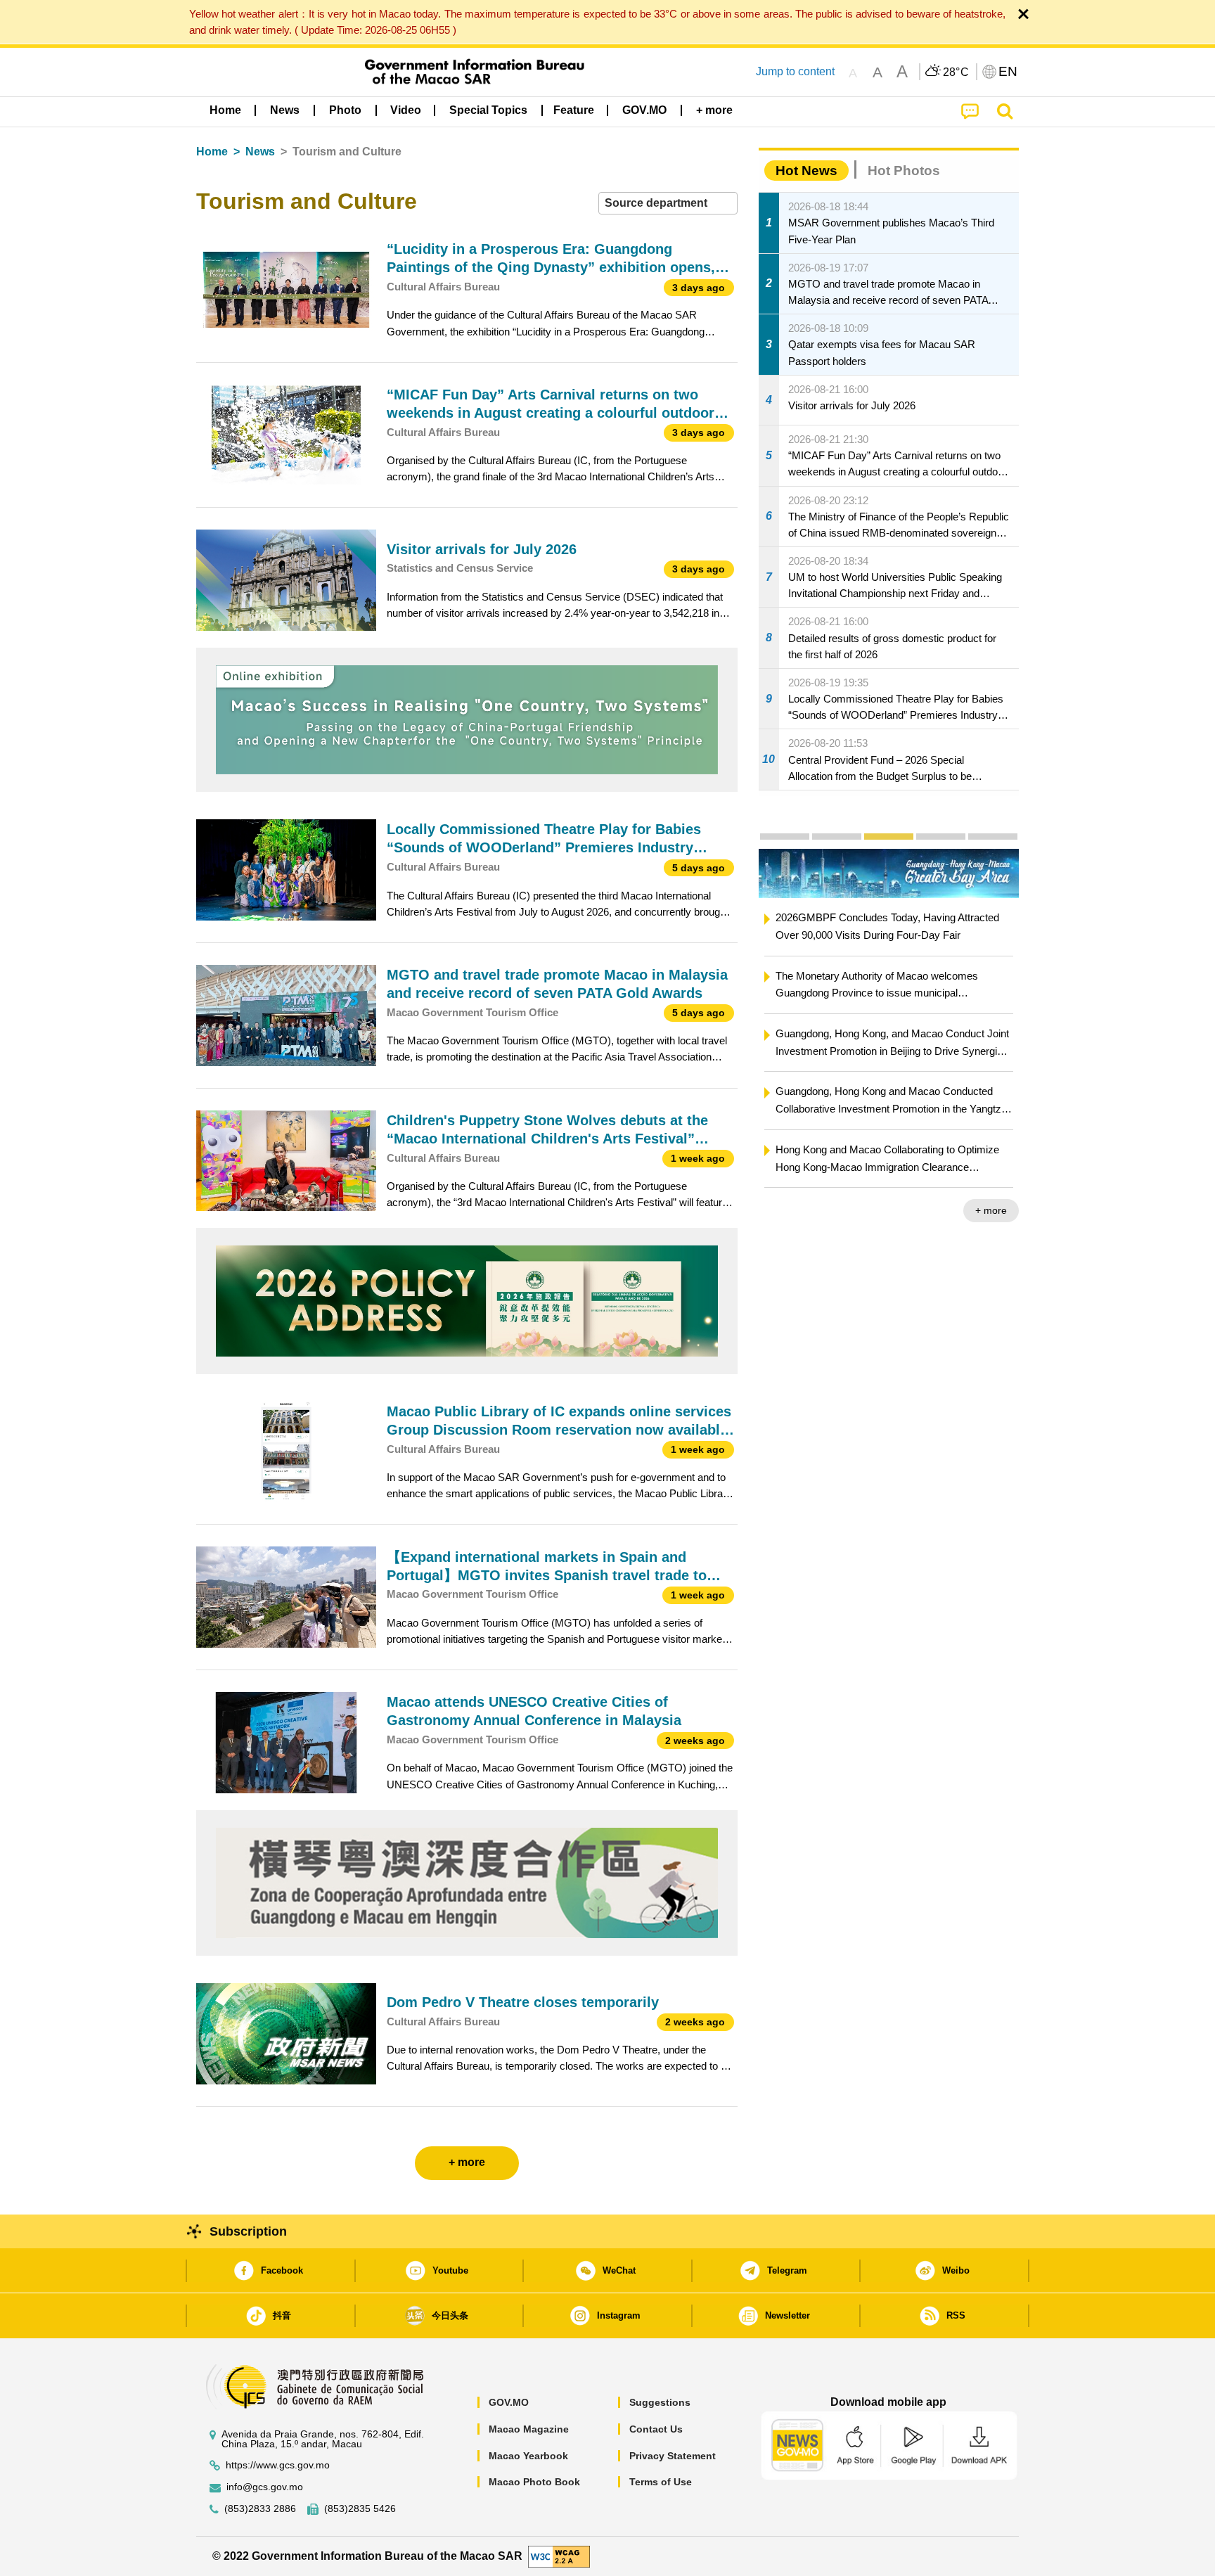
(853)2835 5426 (360, 2509)
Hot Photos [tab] (904, 171)
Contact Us (656, 2429)
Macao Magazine (529, 2429)
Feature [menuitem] (574, 110)
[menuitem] (285, 110)
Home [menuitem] (225, 110)
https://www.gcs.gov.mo (278, 2465)
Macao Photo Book (534, 2482)
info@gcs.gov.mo (265, 2487)
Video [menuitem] (406, 110)
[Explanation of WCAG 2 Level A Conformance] (559, 2555)
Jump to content (795, 71)
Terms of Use (661, 2482)
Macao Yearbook (528, 2456)
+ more (991, 1193)
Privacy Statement (673, 2456)
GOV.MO (509, 2402)
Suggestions (660, 2402)
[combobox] (668, 204)
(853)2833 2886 (260, 2509)
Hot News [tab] (806, 171)
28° (956, 72)
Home (212, 152)
